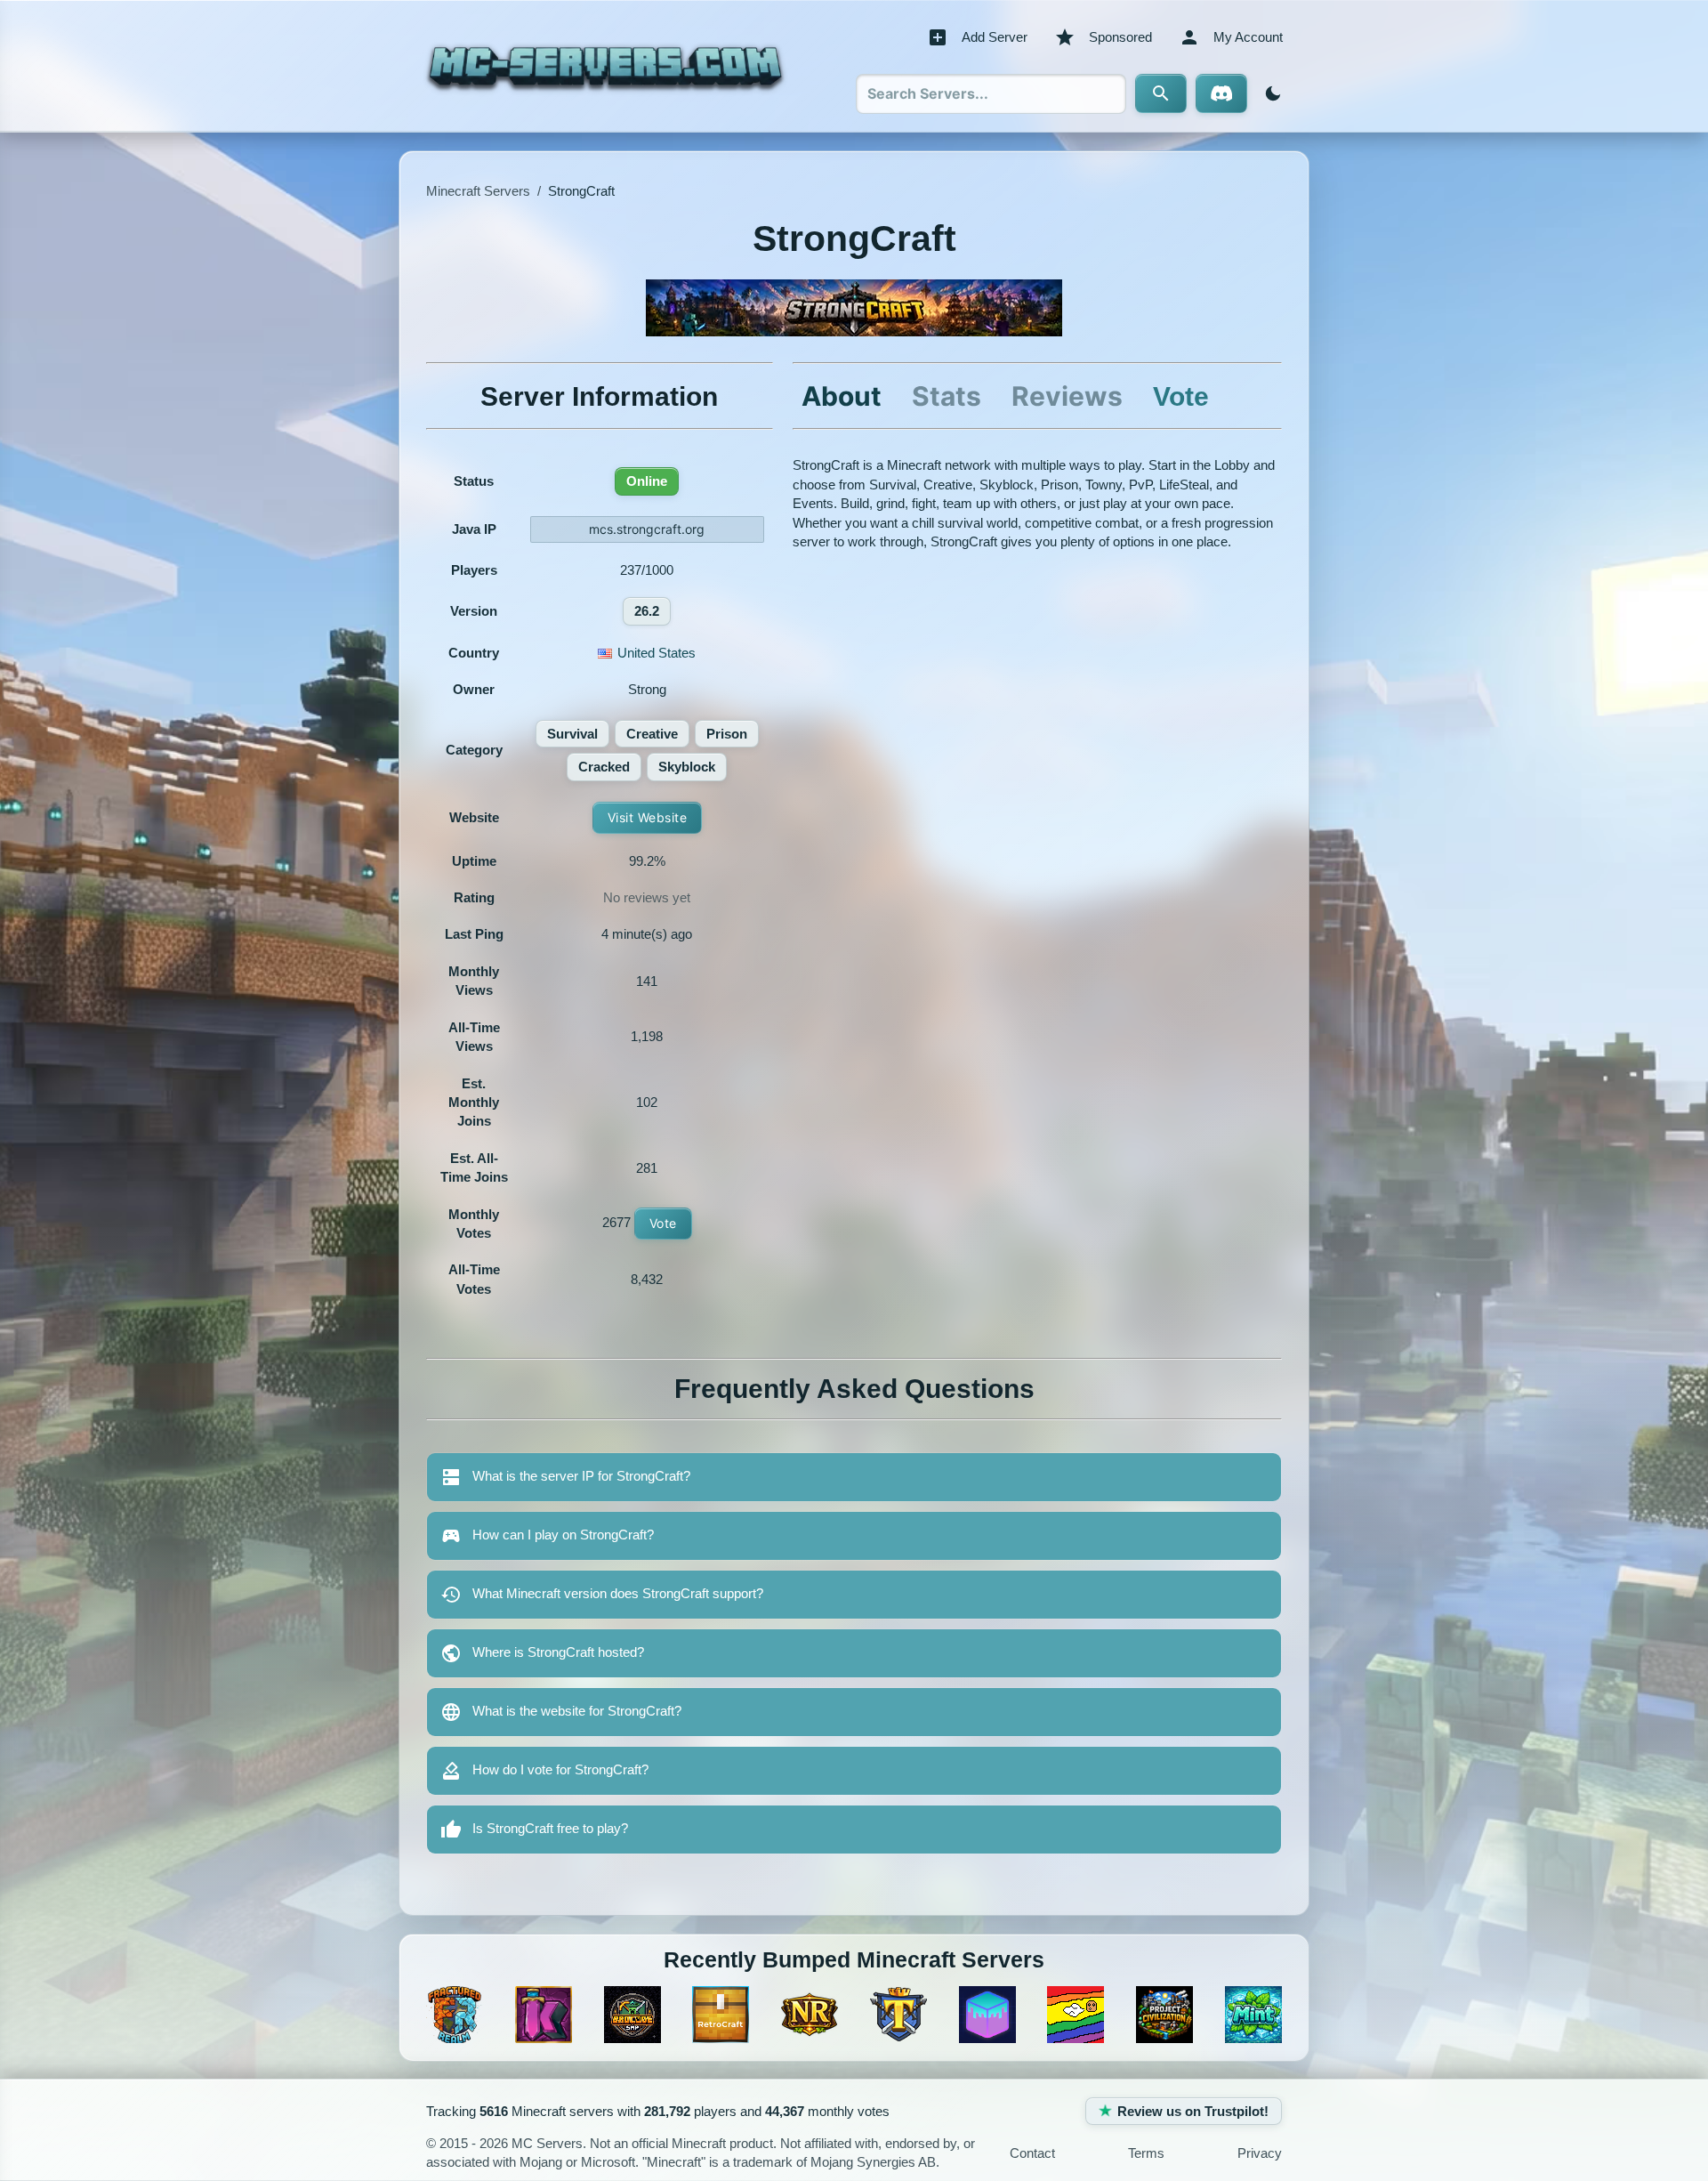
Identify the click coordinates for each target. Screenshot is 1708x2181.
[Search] (1161, 93)
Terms (1146, 2153)
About (842, 396)
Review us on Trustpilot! (1193, 2111)
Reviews (1067, 396)
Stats (947, 396)
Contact (1032, 2153)
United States (657, 653)
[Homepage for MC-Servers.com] (605, 66)
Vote (663, 1223)
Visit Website (648, 817)
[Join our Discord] (1221, 93)
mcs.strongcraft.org (647, 529)
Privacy (1260, 2153)
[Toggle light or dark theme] (1269, 93)
